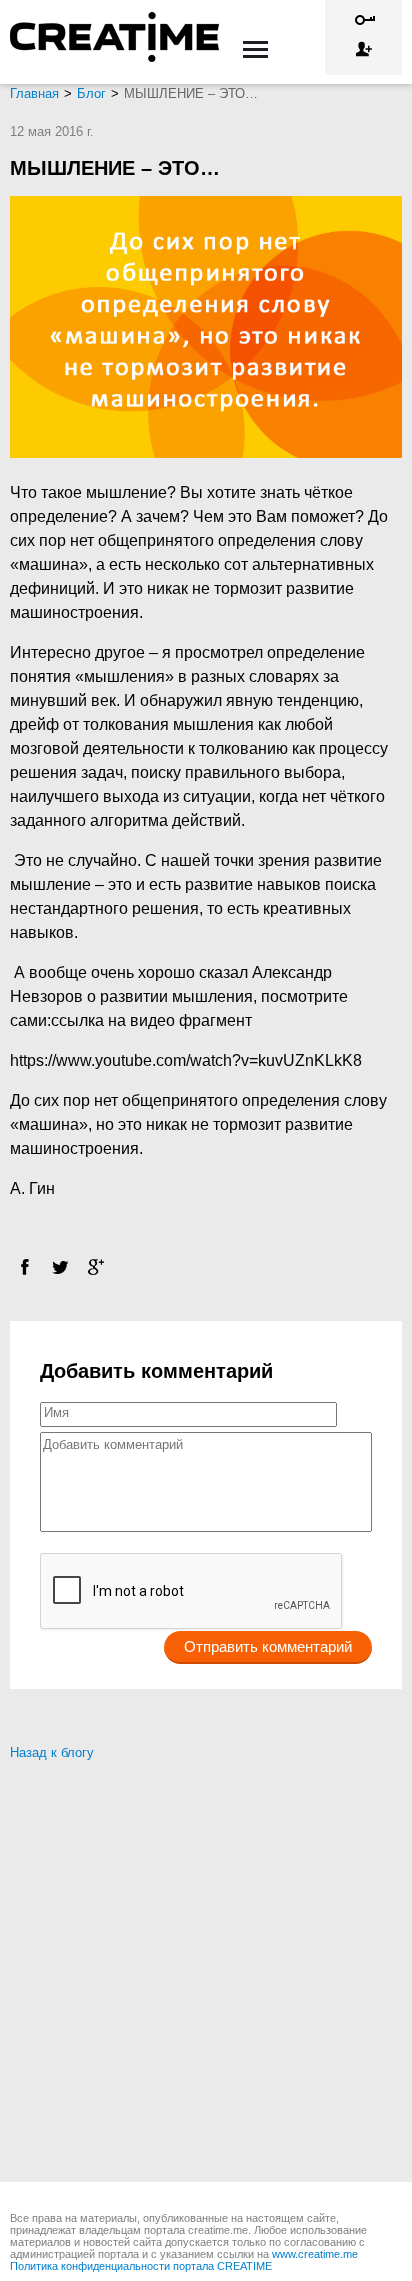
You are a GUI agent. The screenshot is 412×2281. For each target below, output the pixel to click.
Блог (91, 93)
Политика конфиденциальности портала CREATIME (141, 2266)
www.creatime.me (315, 2254)
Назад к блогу (52, 1752)
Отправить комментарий (268, 1646)
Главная (34, 93)
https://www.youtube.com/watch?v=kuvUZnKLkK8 (186, 1060)
